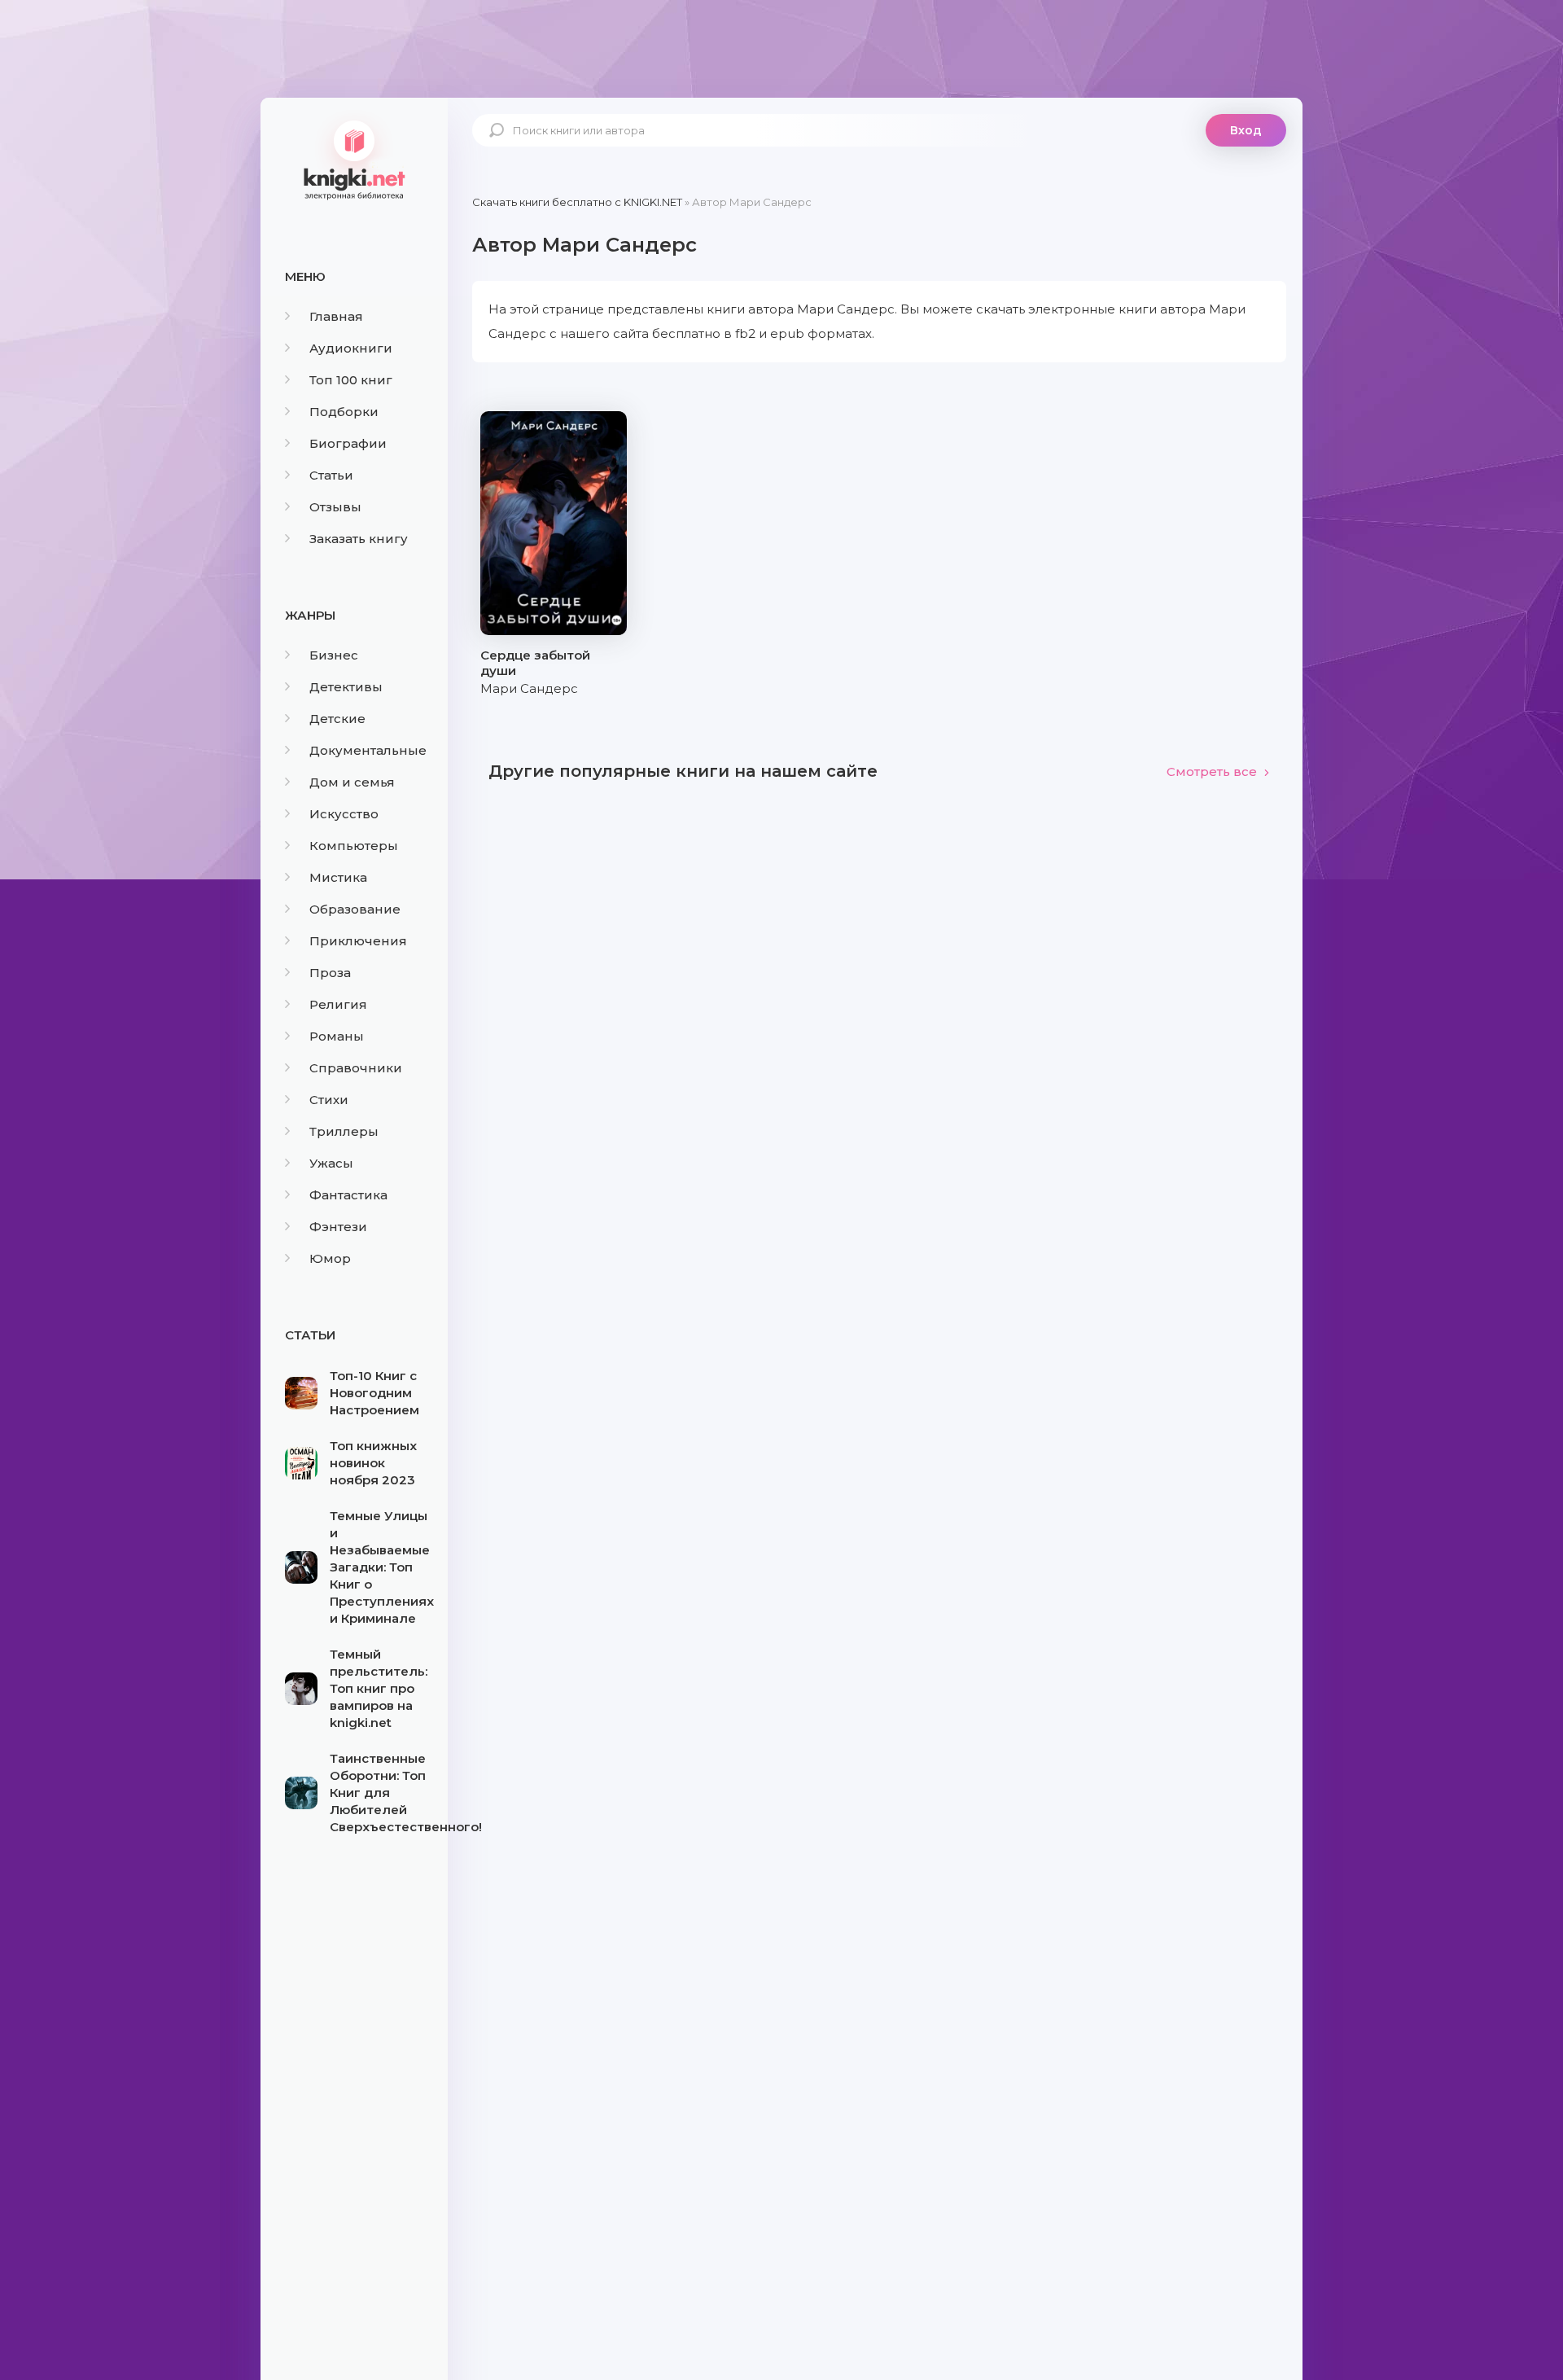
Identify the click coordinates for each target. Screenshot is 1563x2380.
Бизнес (334, 655)
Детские (337, 719)
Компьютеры (354, 846)
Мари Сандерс (529, 688)
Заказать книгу (359, 539)
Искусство (344, 814)
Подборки (344, 412)
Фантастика (348, 1195)
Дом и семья (352, 782)
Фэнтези (338, 1227)
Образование (355, 909)
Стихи (329, 1100)
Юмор (330, 1258)
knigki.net (354, 159)
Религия (338, 1004)
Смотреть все (1212, 771)
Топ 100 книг (351, 380)
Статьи (331, 475)
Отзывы (335, 507)
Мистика (338, 877)
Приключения (358, 941)
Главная (336, 316)
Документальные (368, 750)
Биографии (348, 443)
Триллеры (344, 1131)
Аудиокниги (351, 348)
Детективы (346, 687)
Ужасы (331, 1163)
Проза (330, 973)
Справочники (356, 1068)
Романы (337, 1036)
